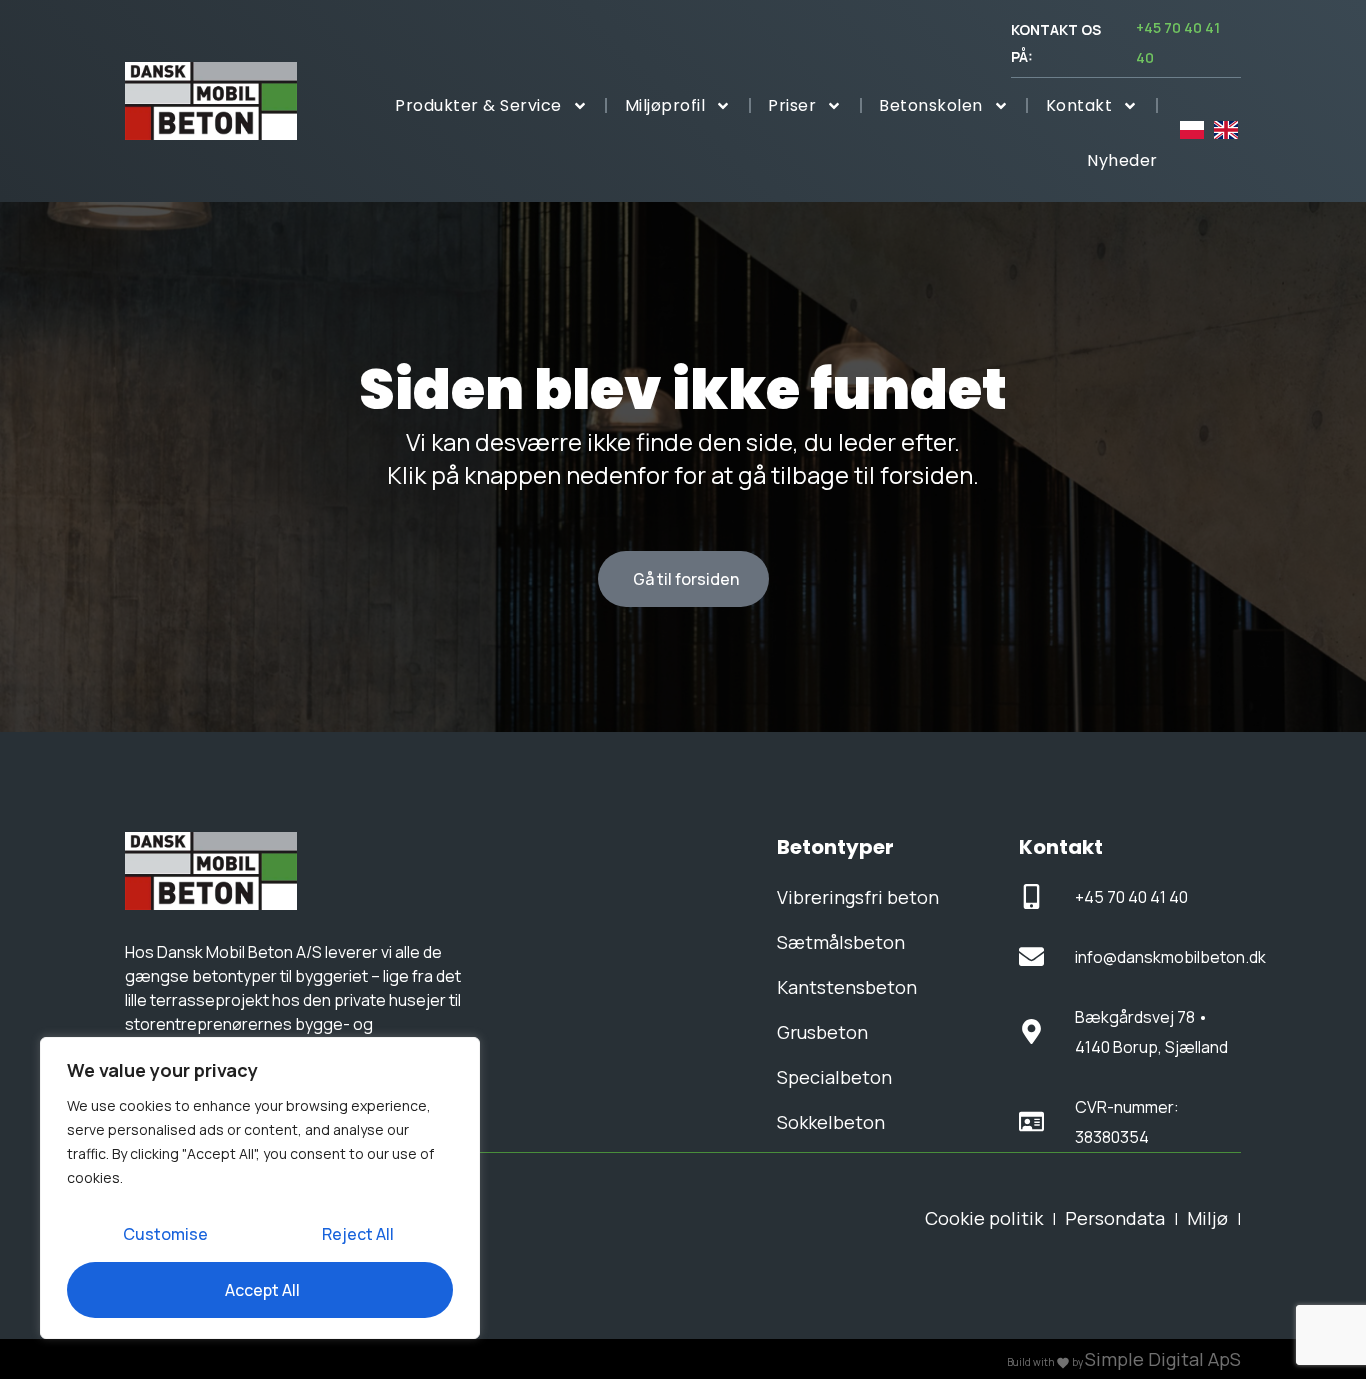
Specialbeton (834, 1077)
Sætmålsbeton (841, 942)
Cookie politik (984, 1218)
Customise (165, 1234)
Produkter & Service (478, 105)
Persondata (1115, 1218)
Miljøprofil (665, 105)
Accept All (262, 1290)
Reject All (358, 1234)
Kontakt (1079, 105)
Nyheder (1122, 160)
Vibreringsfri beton (858, 897)
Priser (792, 105)
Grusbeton (822, 1032)
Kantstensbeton (847, 987)
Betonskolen (931, 105)
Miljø (1207, 1218)
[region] (260, 1188)
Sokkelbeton (831, 1122)
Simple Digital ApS (1163, 1359)
